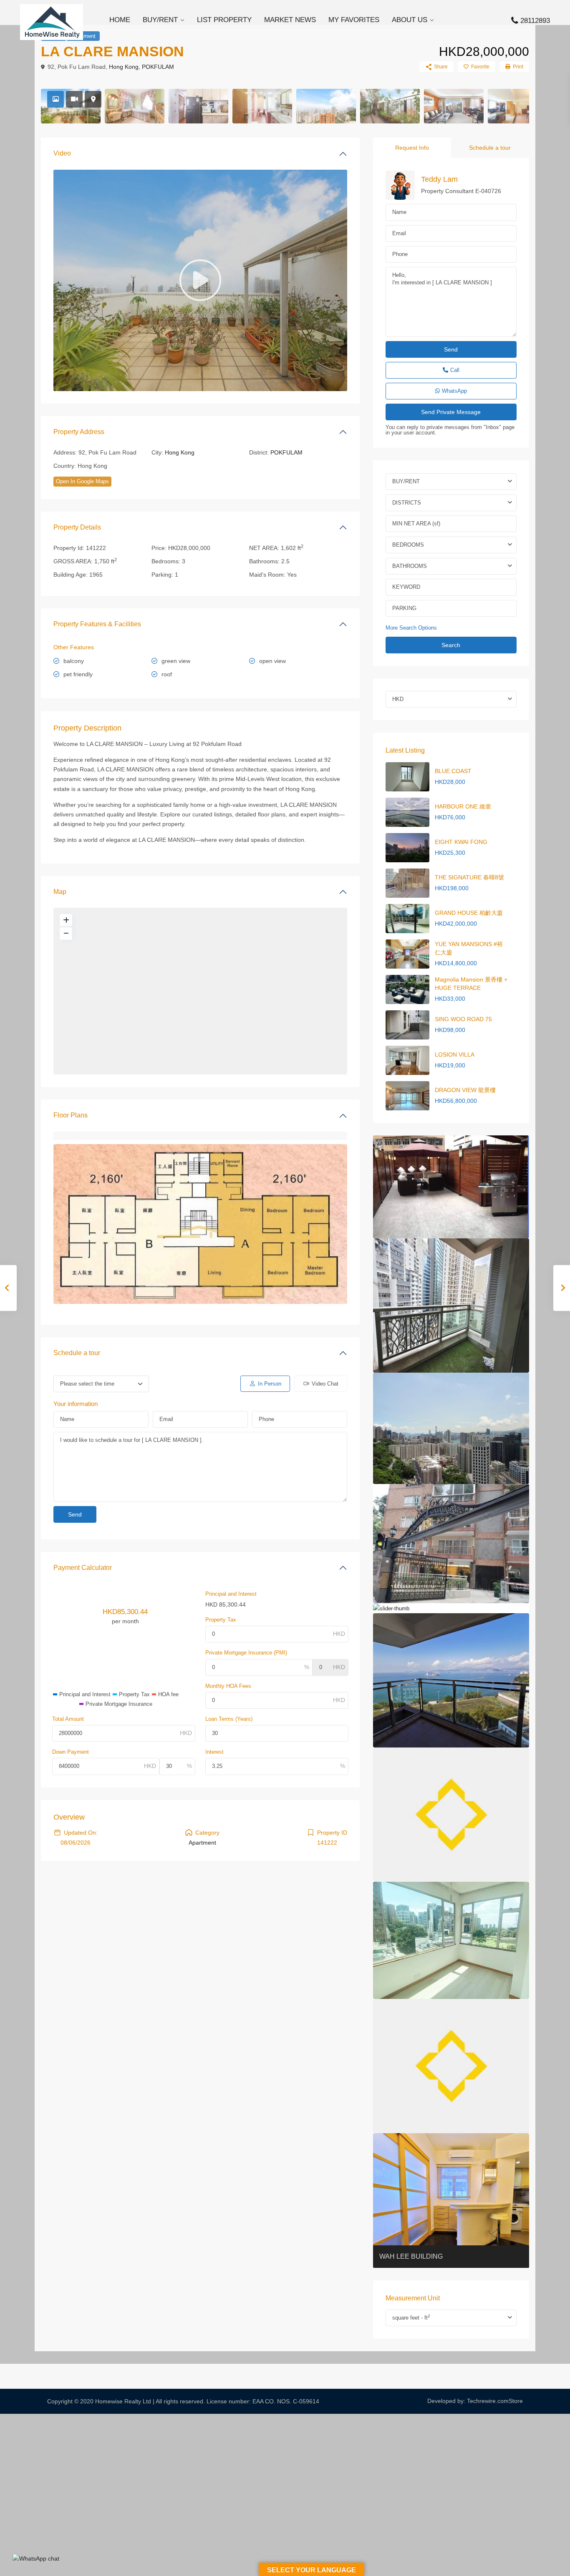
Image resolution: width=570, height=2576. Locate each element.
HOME (120, 20)
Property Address (79, 432)
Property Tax (221, 1620)
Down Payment (71, 1752)
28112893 (535, 21)
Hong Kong (124, 67)
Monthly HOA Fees (228, 1686)
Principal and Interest (231, 1594)
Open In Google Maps (82, 481)
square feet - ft (411, 2317)
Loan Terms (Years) (229, 1719)
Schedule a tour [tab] (490, 148)
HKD (398, 699)
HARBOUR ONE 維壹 (463, 806)
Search (451, 645)
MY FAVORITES (354, 20)
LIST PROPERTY (224, 20)
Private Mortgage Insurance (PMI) (246, 1653)
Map (60, 892)
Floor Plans (71, 1115)
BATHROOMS (410, 566)
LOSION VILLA (455, 1055)
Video (62, 153)
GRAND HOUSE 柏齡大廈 (469, 913)
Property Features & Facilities (97, 624)
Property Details (77, 527)
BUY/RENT (160, 20)
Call (455, 370)
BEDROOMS (408, 545)
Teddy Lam (439, 179)
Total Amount (68, 1719)
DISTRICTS (407, 503)
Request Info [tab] (412, 148)
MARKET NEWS (290, 20)
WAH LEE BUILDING (411, 2256)
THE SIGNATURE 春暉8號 (469, 877)
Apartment (202, 1843)
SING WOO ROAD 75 (463, 1019)
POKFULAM (158, 67)
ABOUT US (410, 20)
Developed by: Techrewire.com (468, 2401)
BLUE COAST (453, 771)
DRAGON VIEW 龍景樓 (465, 1090)
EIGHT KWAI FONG (461, 842)
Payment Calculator (83, 1568)
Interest (214, 1752)
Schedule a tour (77, 1353)
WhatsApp (454, 391)
